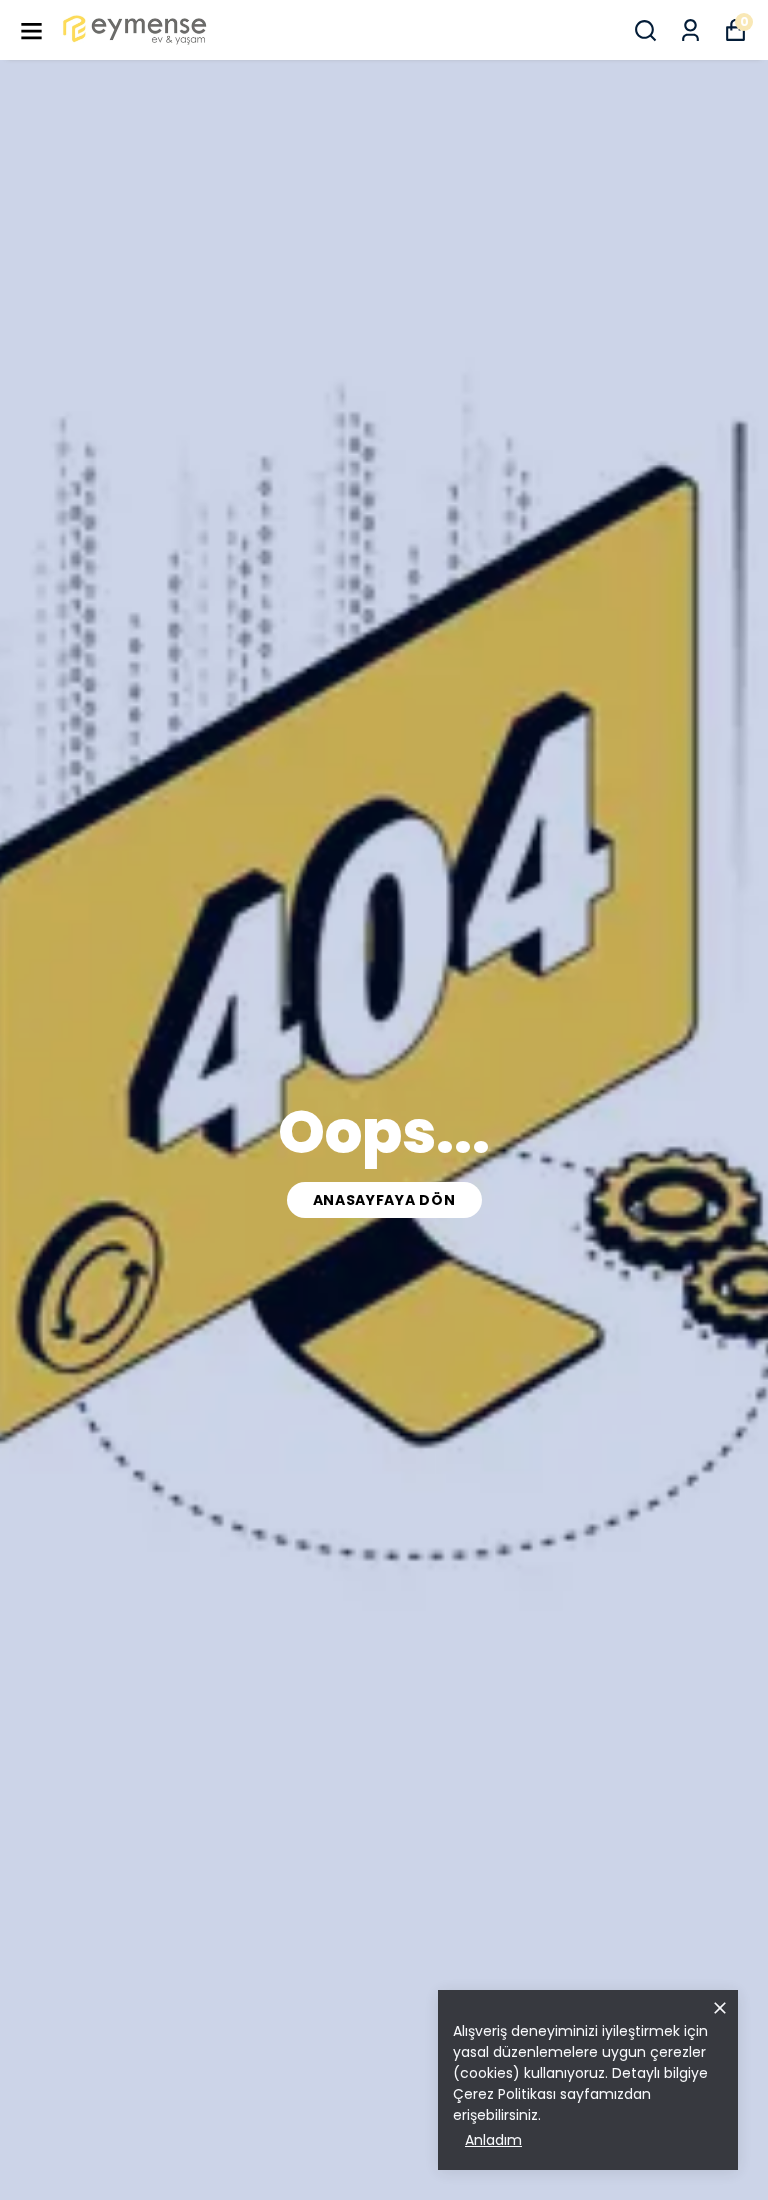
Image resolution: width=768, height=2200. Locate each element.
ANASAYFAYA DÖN (384, 1200)
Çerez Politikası (504, 2094)
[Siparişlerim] (690, 30)
